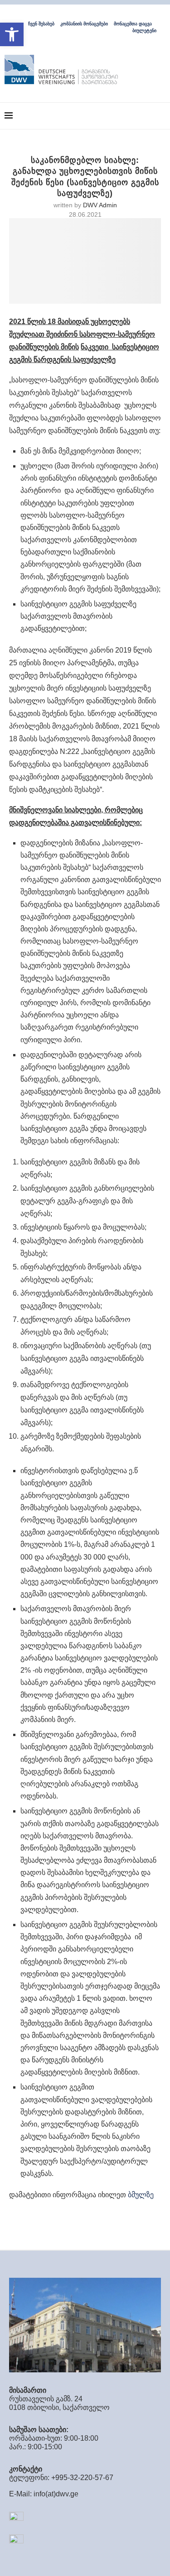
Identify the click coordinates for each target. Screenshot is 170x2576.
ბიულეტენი (144, 31)
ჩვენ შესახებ (41, 24)
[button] (12, 34)
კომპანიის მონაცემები (84, 24)
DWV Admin (100, 205)
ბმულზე (140, 2195)
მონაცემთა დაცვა (133, 24)
